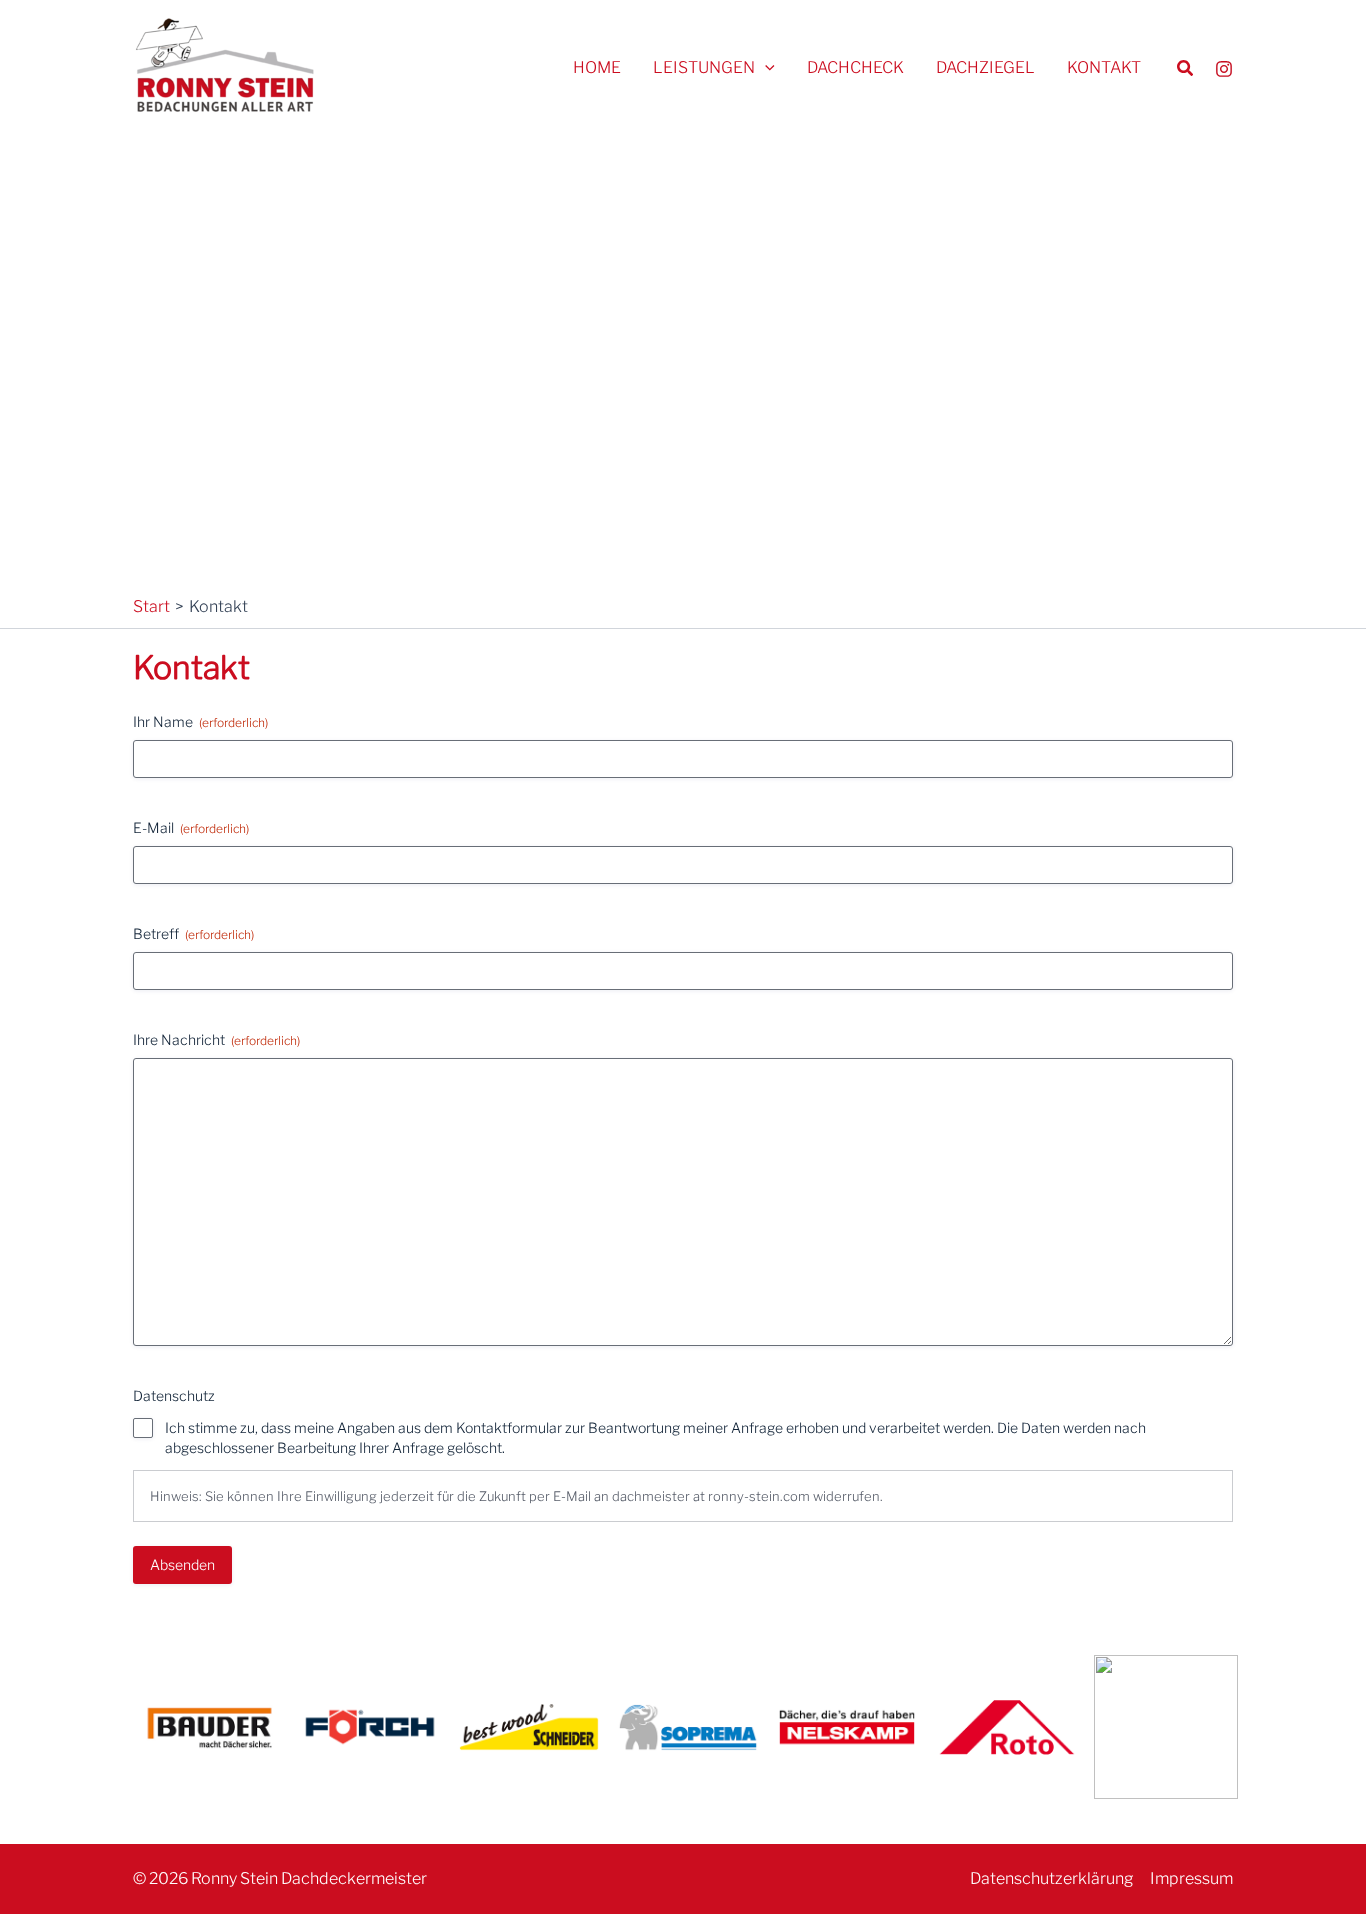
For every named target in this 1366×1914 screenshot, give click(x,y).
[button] (765, 68)
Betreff (193, 933)
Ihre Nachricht (216, 1039)
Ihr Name (200, 721)
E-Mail (191, 827)
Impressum (1191, 1878)
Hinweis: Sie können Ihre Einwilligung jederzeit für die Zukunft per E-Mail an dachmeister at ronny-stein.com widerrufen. (516, 1496)
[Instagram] (1224, 69)
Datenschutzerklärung (1052, 1878)
